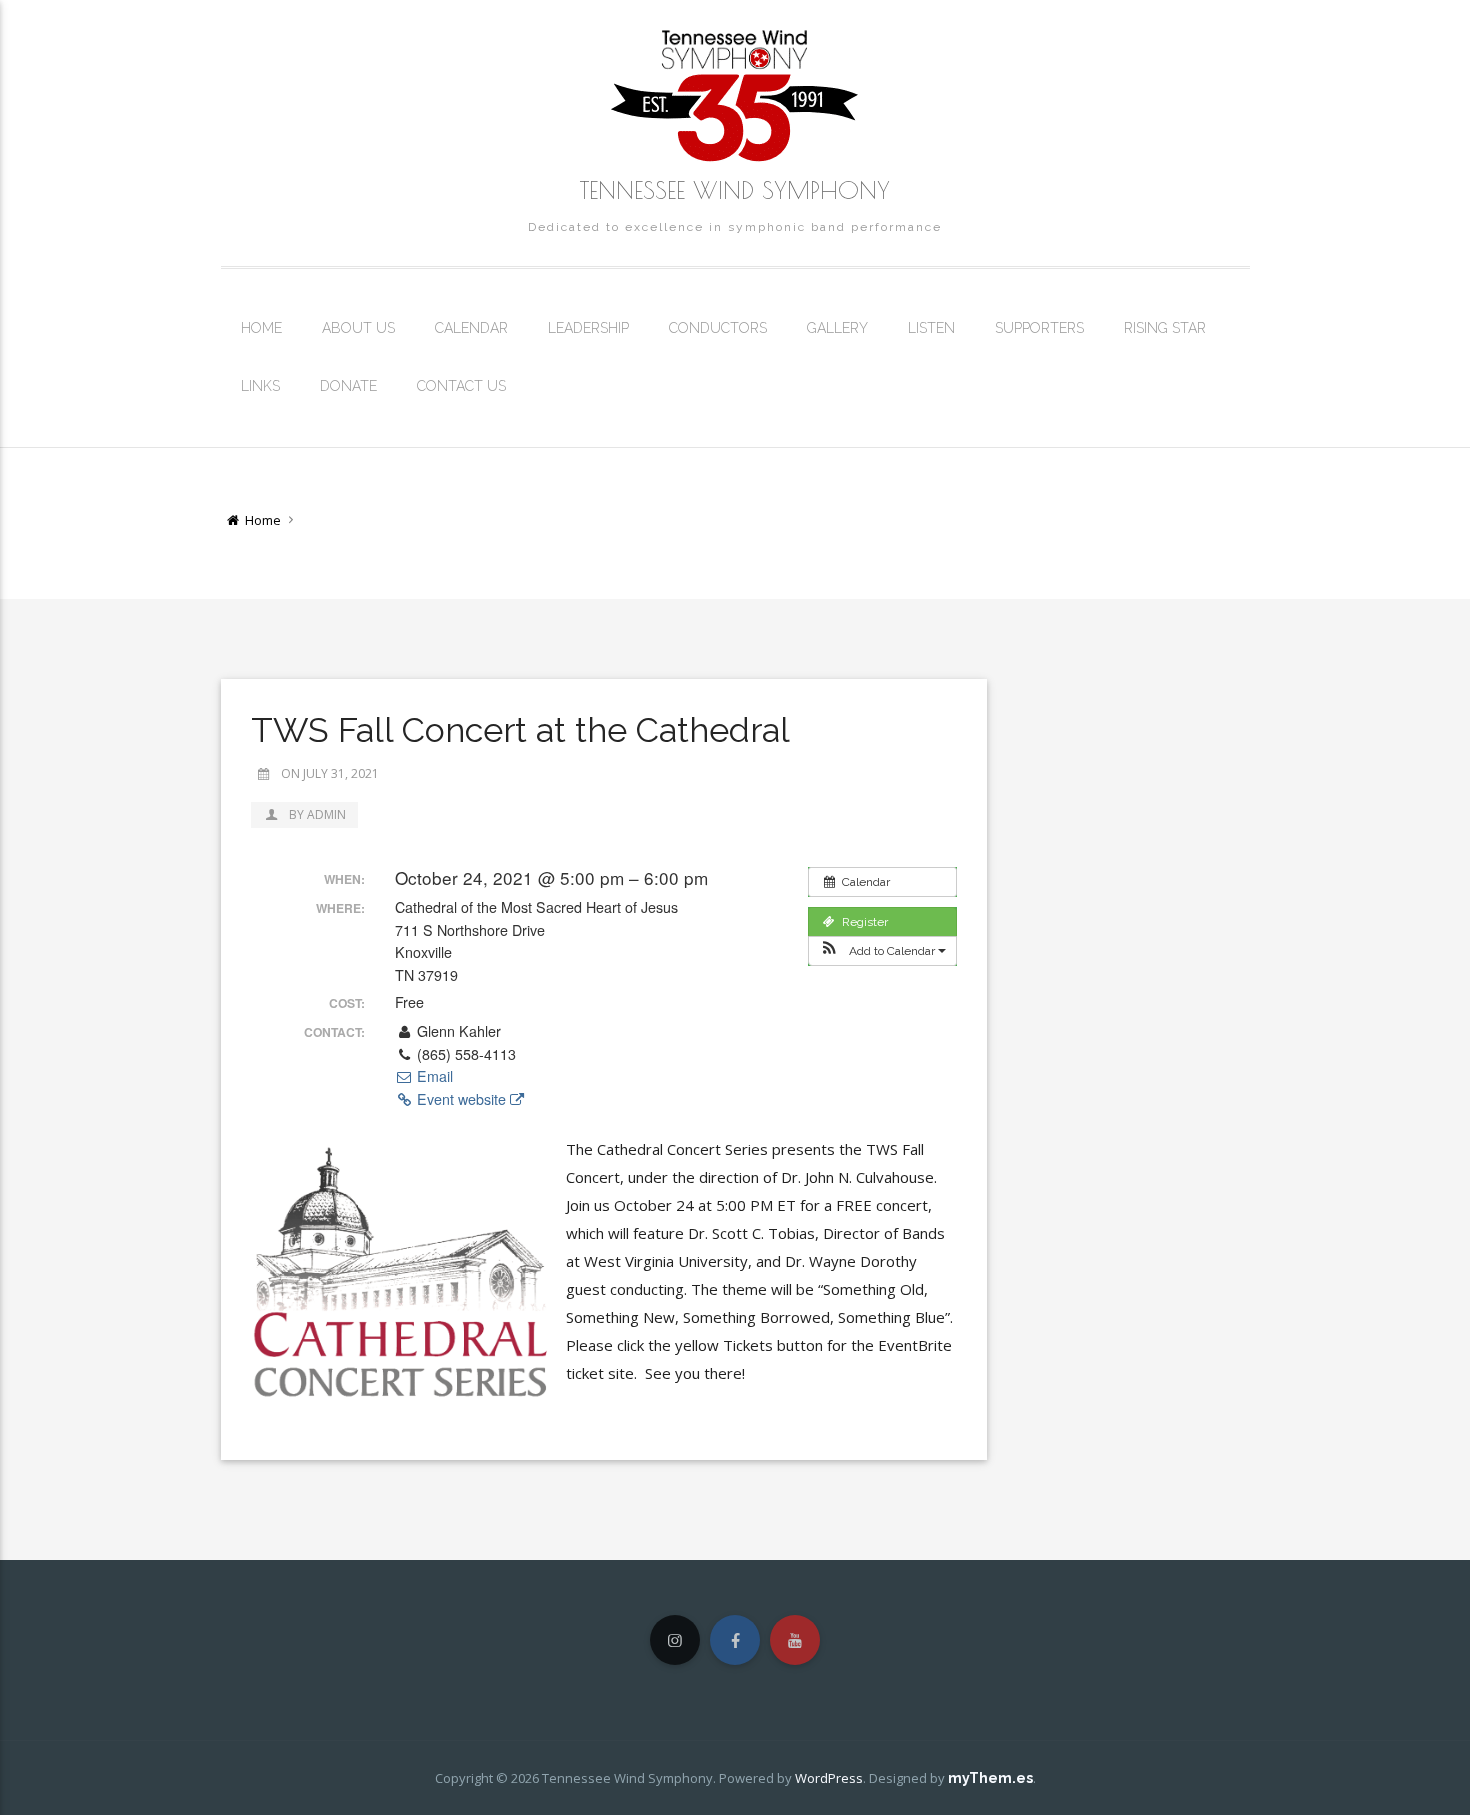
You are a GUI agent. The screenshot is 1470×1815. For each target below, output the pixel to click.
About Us (358, 328)
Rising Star (1165, 328)
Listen (931, 328)
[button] (882, 951)
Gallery (837, 328)
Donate (348, 386)
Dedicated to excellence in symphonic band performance (735, 227)
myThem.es (990, 1778)
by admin (316, 814)
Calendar (471, 328)
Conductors (718, 328)
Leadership (588, 328)
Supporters (1039, 328)
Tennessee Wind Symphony (735, 190)
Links (260, 386)
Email (433, 1076)
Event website (461, 1099)
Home (261, 328)
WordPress (829, 1778)
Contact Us (461, 386)
